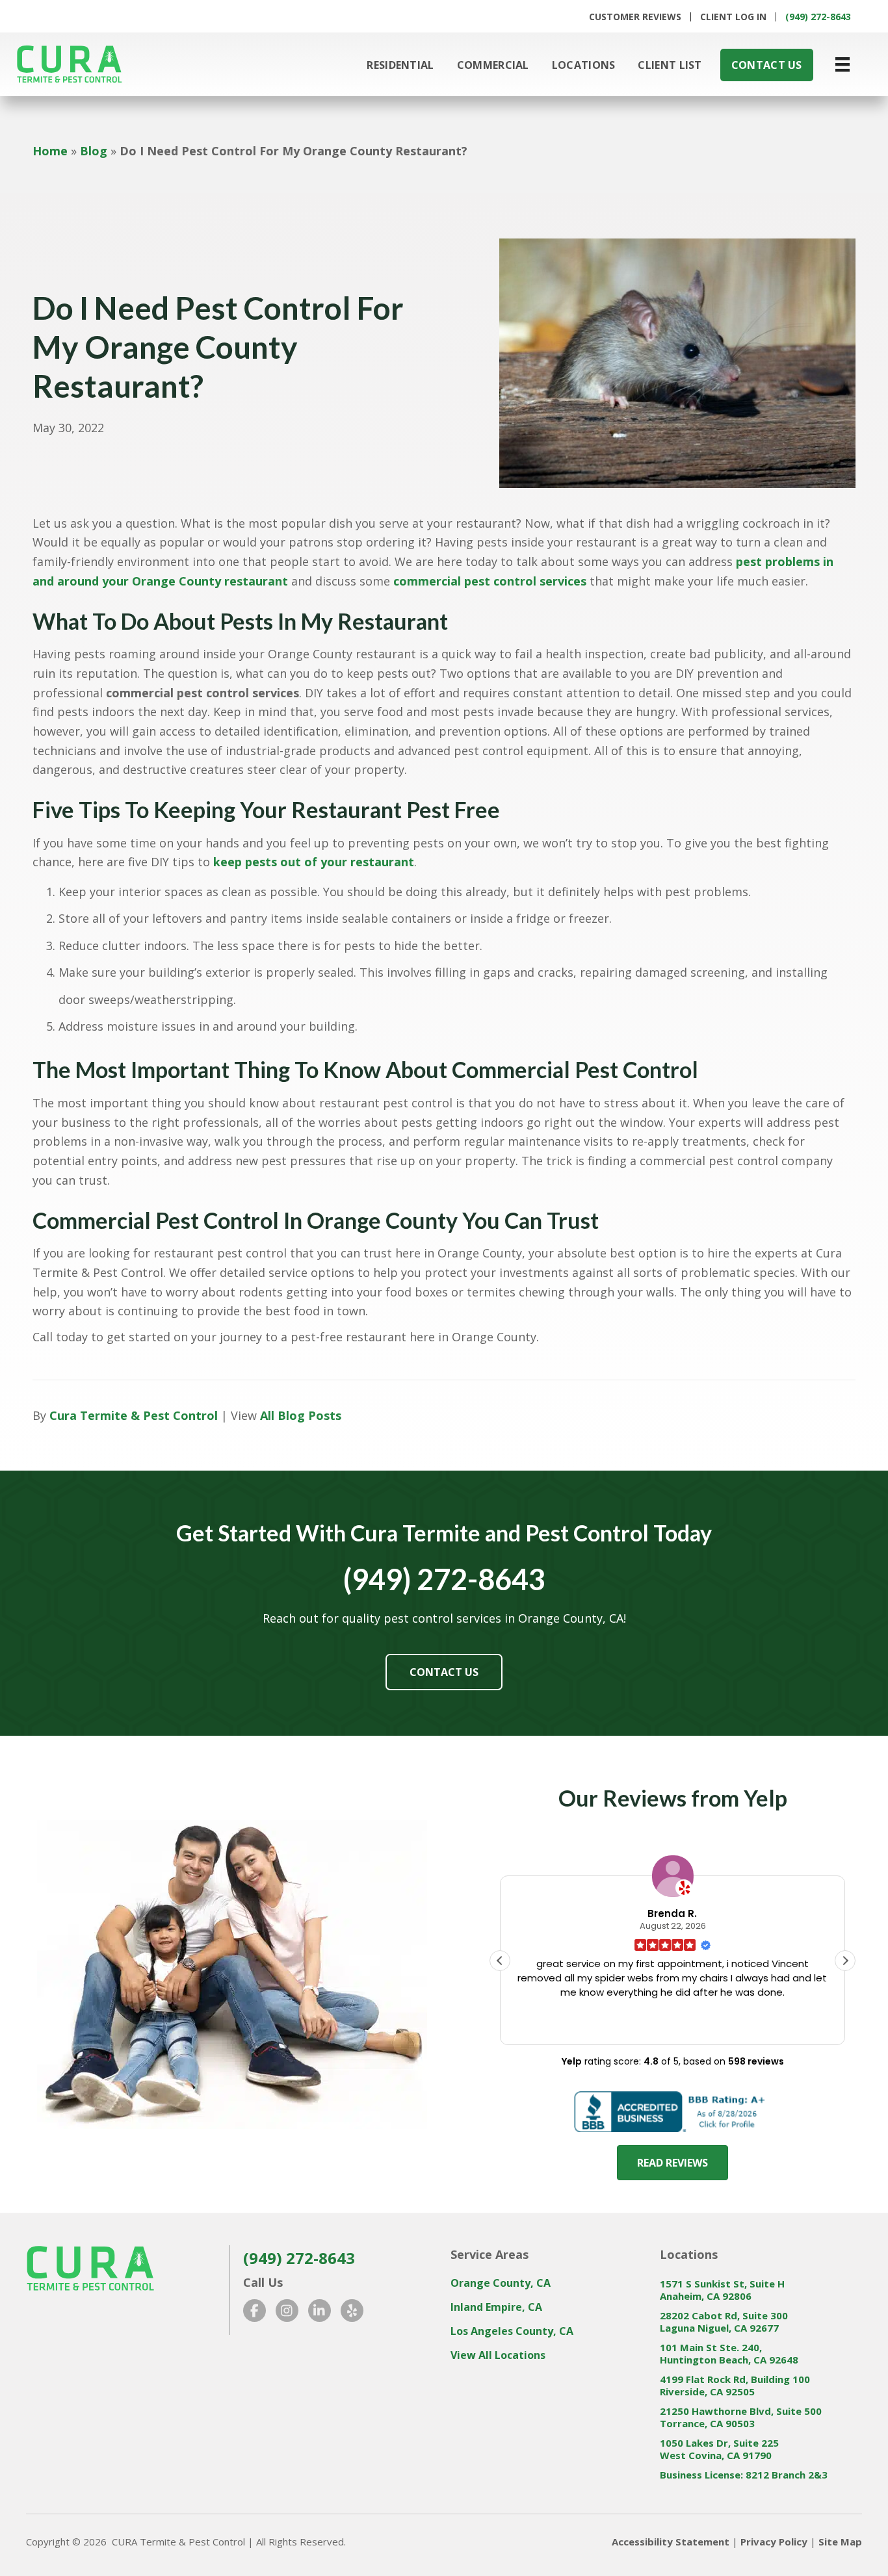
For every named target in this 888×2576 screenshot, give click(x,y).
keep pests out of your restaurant (314, 862)
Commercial (493, 65)
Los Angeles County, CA (512, 2331)
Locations (584, 65)
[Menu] (842, 64)
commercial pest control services (490, 581)
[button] (845, 1961)
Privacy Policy (774, 2542)
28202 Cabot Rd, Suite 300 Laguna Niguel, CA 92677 (724, 2322)
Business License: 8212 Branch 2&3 (744, 2475)
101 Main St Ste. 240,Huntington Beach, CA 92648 (729, 2354)
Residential (400, 65)
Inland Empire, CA (496, 2307)
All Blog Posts (301, 1415)
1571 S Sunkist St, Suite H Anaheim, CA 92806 (722, 2290)
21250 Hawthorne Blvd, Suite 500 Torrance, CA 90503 (741, 2417)
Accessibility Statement (671, 2542)
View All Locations (498, 2355)
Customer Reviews (635, 17)
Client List (670, 65)
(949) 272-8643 (818, 17)
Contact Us (767, 65)
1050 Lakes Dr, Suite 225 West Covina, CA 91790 (719, 2449)
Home (50, 151)
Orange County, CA (501, 2283)
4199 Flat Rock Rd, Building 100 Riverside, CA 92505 (735, 2386)
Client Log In (733, 17)
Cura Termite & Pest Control (134, 1415)
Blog (94, 151)
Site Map (840, 2542)
